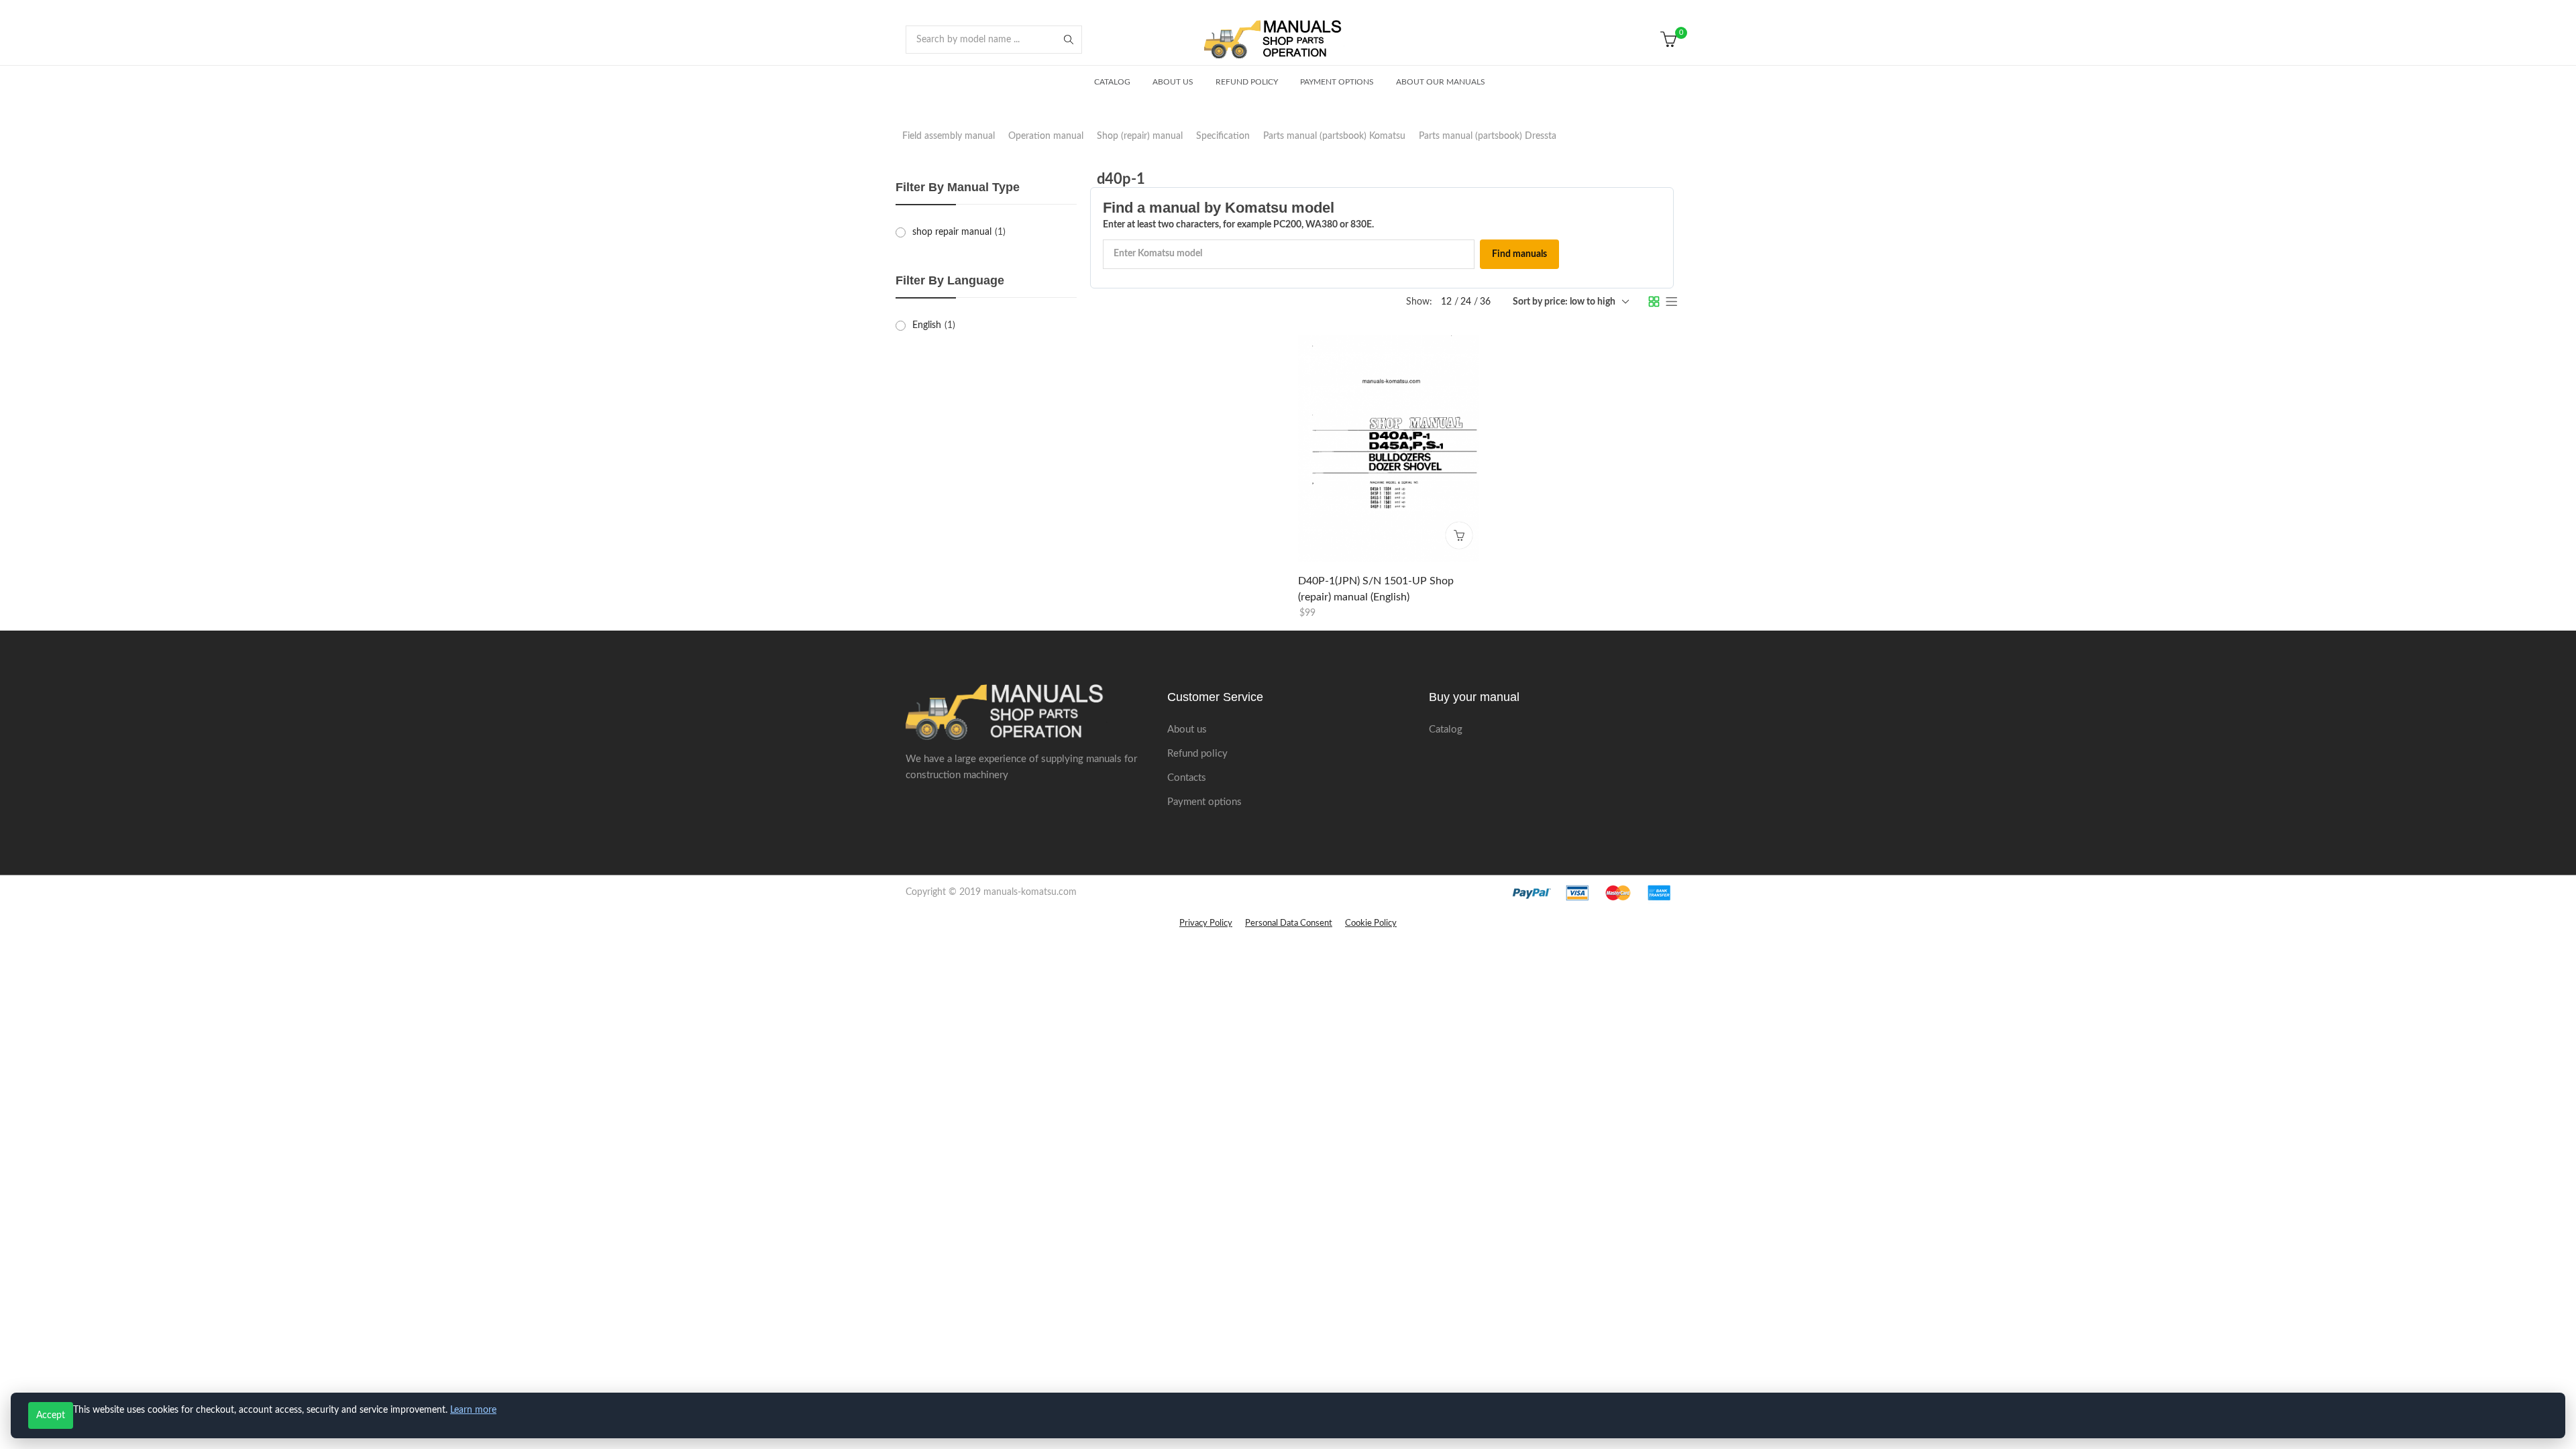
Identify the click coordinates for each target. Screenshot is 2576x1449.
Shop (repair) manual (1140, 136)
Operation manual (1046, 136)
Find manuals (1519, 254)
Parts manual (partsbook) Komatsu (1334, 136)
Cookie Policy (1371, 923)
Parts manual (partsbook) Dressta (1488, 136)
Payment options (1204, 802)
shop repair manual (952, 232)
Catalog (1446, 730)
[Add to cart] (1459, 535)
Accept (51, 1415)
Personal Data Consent (1289, 923)
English (927, 325)
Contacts (1187, 778)
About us (1187, 730)
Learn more (473, 1410)
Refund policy (1197, 754)
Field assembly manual (949, 136)
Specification (1223, 136)
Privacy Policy (1206, 923)
